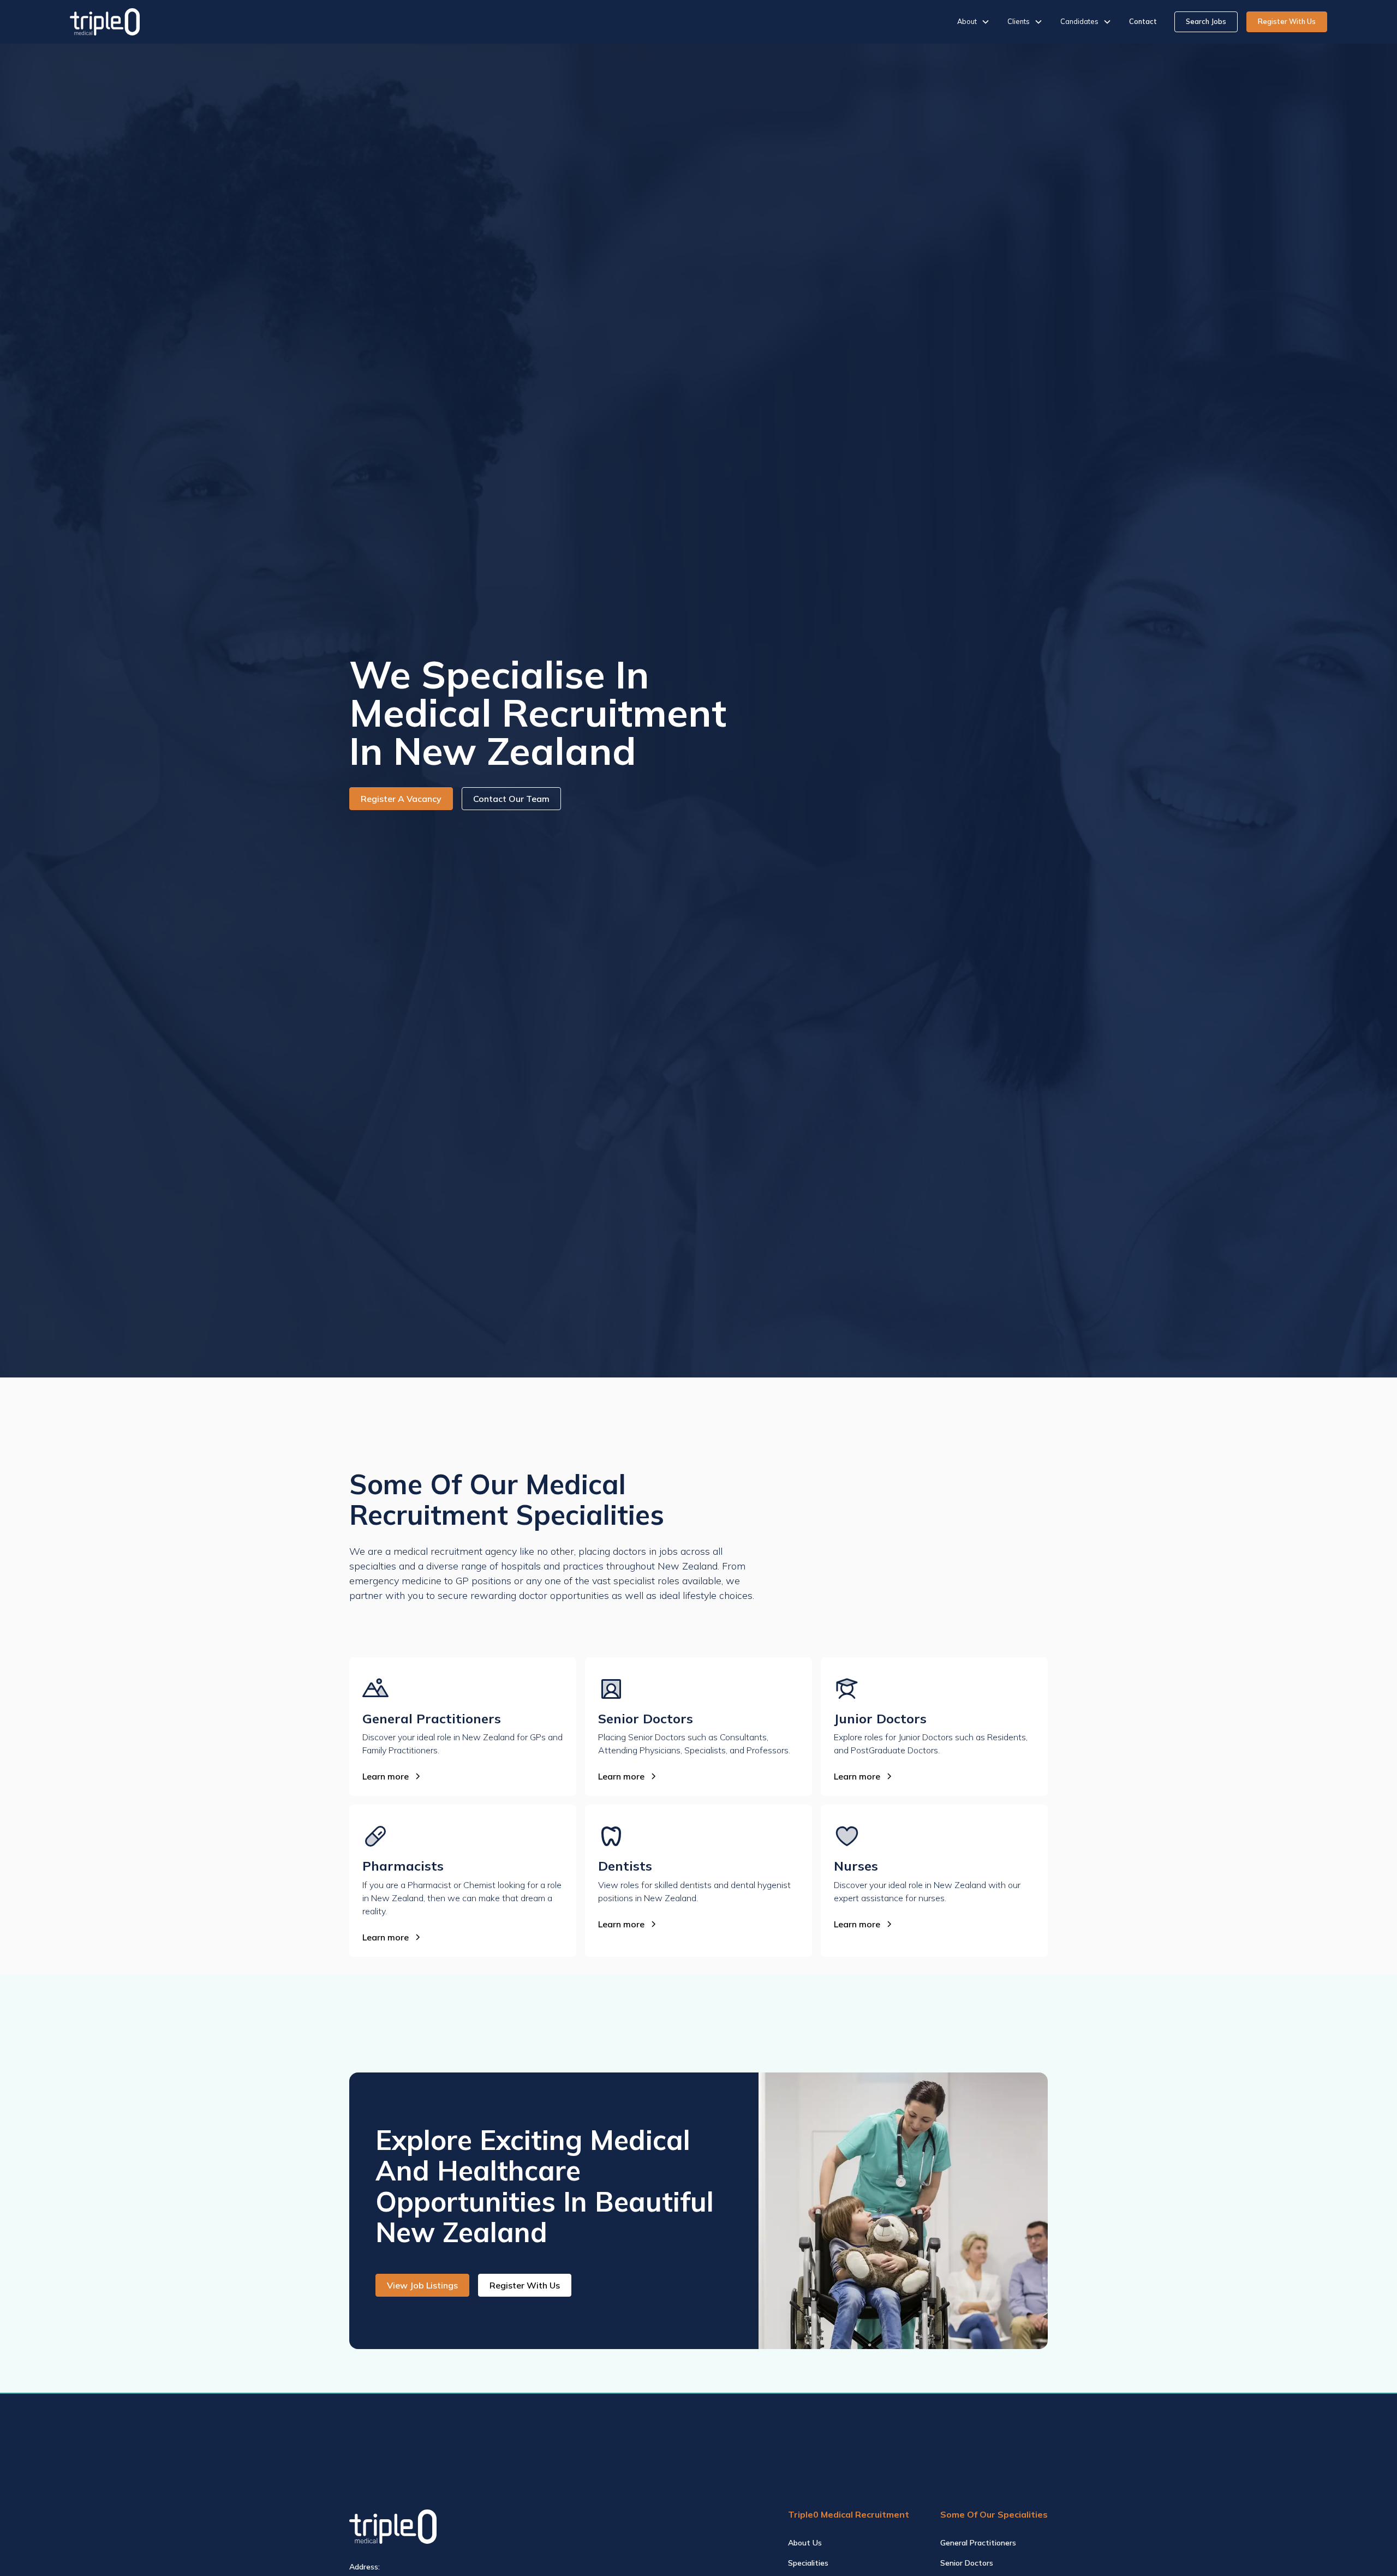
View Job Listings (422, 2285)
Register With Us (1287, 21)
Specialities (808, 2563)
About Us (805, 2543)
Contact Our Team (511, 799)
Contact (1143, 21)
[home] (105, 22)
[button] (974, 22)
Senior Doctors (967, 2563)
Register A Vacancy (401, 799)
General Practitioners (978, 2543)
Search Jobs (1206, 21)
